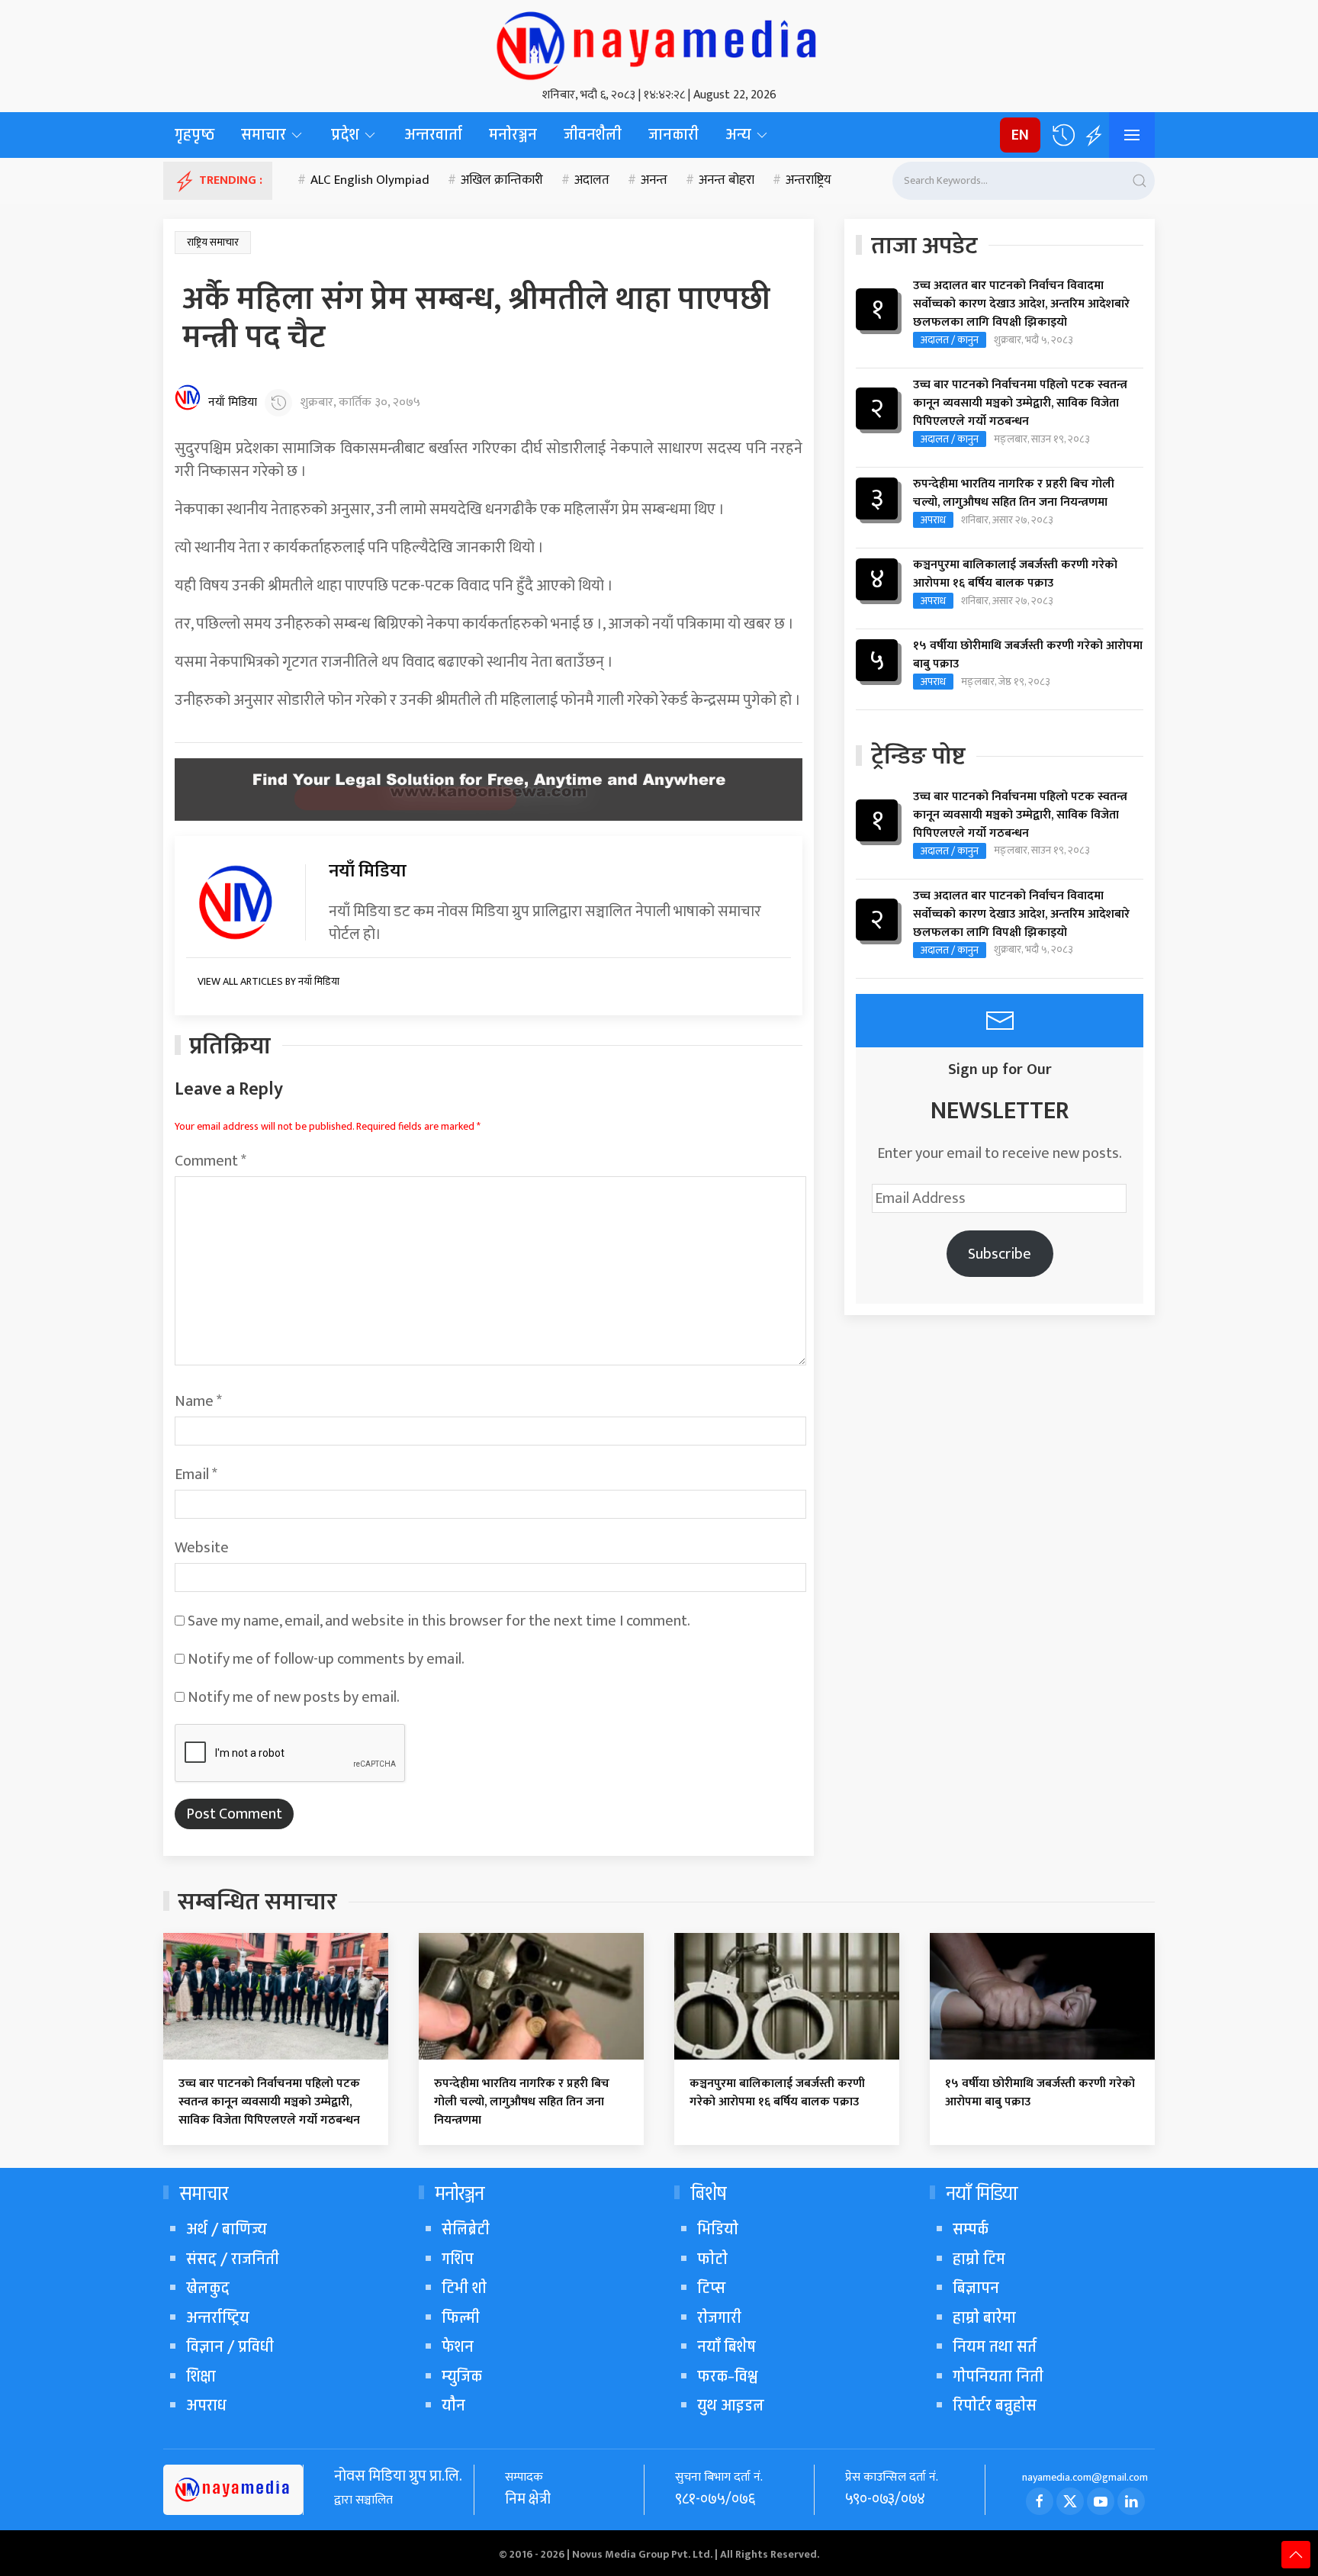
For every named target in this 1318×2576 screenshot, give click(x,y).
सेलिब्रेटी (466, 2229)
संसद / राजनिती (233, 2259)
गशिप (458, 2259)
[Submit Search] (1140, 181)
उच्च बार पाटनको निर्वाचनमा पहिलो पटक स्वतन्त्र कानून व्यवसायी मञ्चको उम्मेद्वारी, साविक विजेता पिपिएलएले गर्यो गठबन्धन (1020, 404)
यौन (453, 2406)
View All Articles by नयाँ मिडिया (268, 981)
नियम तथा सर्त (995, 2347)
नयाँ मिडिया (233, 403)
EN (1020, 135)
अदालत (592, 181)
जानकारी (673, 135)
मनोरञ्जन (513, 135)
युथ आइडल (731, 2406)
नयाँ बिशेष (727, 2347)
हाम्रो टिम (979, 2259)
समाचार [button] (264, 135)
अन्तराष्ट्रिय (808, 181)
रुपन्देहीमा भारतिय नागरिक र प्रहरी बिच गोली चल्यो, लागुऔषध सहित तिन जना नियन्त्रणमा (1014, 494)
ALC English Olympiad (370, 181)
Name (198, 1401)
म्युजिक (462, 2377)
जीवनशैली (593, 135)
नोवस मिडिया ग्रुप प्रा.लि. (398, 2476)
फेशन (458, 2347)
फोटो (712, 2259)
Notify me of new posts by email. (294, 1697)
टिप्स (711, 2288)
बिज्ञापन (976, 2288)
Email (196, 1475)
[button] (1063, 135)
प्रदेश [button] (345, 135)
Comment (211, 1161)
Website (202, 1548)
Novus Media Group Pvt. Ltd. (643, 2554)
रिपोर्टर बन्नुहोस (995, 2406)
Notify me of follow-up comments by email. (326, 1659)
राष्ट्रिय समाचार (213, 242)
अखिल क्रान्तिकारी (502, 181)
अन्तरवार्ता (433, 135)
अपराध (933, 520)
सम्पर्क (971, 2229)
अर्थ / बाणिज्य (227, 2229)
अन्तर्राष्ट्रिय (218, 2318)
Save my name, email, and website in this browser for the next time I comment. (439, 1621)
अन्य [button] (738, 135)
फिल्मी (461, 2318)
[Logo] (659, 42)
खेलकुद (208, 2288)
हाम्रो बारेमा (984, 2318)
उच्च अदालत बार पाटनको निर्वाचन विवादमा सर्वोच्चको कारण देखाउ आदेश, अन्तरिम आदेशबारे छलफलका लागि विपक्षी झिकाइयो (1021, 304)
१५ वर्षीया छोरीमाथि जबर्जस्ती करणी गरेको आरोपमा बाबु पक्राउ (1028, 655)
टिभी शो (464, 2288)
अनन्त (654, 181)
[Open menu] (1132, 135)
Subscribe (1000, 1254)
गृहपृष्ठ (194, 135)
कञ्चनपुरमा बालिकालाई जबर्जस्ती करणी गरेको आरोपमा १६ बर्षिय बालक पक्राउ (1015, 574)
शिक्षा (201, 2377)
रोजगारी (719, 2318)
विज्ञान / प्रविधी (230, 2347)
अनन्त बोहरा (727, 181)
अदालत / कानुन (950, 340)
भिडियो (718, 2229)
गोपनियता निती (998, 2377)
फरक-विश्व (727, 2377)
